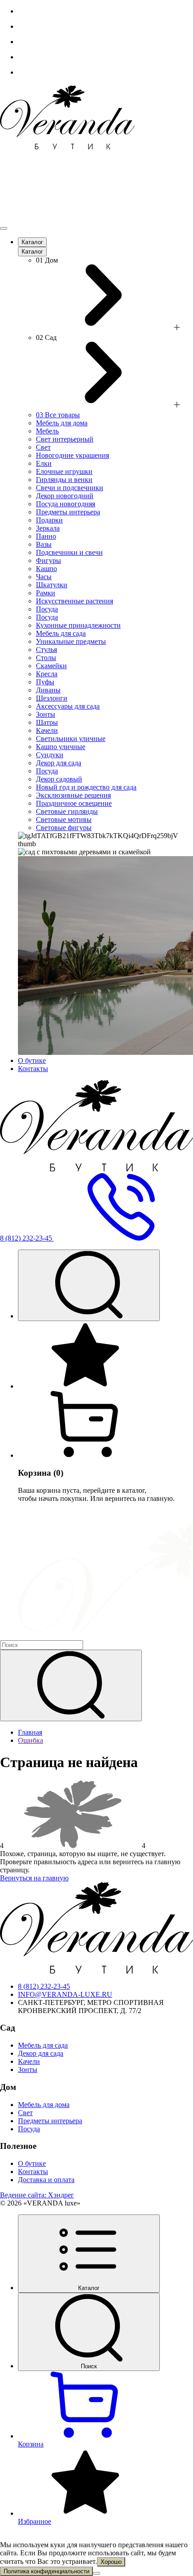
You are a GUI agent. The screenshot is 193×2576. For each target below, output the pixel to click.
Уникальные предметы (71, 641)
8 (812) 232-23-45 (44, 1986)
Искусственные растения (75, 601)
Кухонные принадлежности (78, 625)
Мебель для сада (61, 633)
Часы (44, 577)
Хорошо (111, 2562)
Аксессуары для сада (68, 706)
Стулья (46, 650)
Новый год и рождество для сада (86, 787)
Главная (30, 1732)
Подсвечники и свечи (69, 552)
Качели (47, 730)
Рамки (46, 593)
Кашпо (46, 569)
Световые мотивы (64, 819)
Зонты (46, 714)
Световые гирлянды (67, 811)
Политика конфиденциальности (46, 2571)
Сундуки (50, 755)
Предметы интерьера (68, 512)
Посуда (47, 609)
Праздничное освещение (74, 803)
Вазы (44, 544)
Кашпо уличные (61, 747)
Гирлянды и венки (64, 480)
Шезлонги (52, 698)
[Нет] (96, 2573)
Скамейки (51, 666)
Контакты (33, 1069)
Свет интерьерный (65, 439)
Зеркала (48, 528)
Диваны (48, 690)
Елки (44, 463)
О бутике (32, 1060)
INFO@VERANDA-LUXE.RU (65, 1994)
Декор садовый (59, 779)
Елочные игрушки (64, 471)
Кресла (47, 674)
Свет (43, 447)
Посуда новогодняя (66, 504)
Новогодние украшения (72, 455)
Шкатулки (52, 585)
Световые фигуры (64, 828)
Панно (46, 536)
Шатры (47, 722)
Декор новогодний (65, 496)
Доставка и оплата (46, 2180)
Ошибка (31, 1740)
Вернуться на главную (34, 1878)
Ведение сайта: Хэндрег (37, 2195)
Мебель (47, 431)
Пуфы (45, 682)
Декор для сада (59, 763)
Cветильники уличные (71, 739)
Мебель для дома (62, 423)
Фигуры (48, 560)
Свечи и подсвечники (70, 488)
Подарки (49, 520)
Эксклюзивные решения (73, 795)
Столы (46, 658)
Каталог (32, 242)
